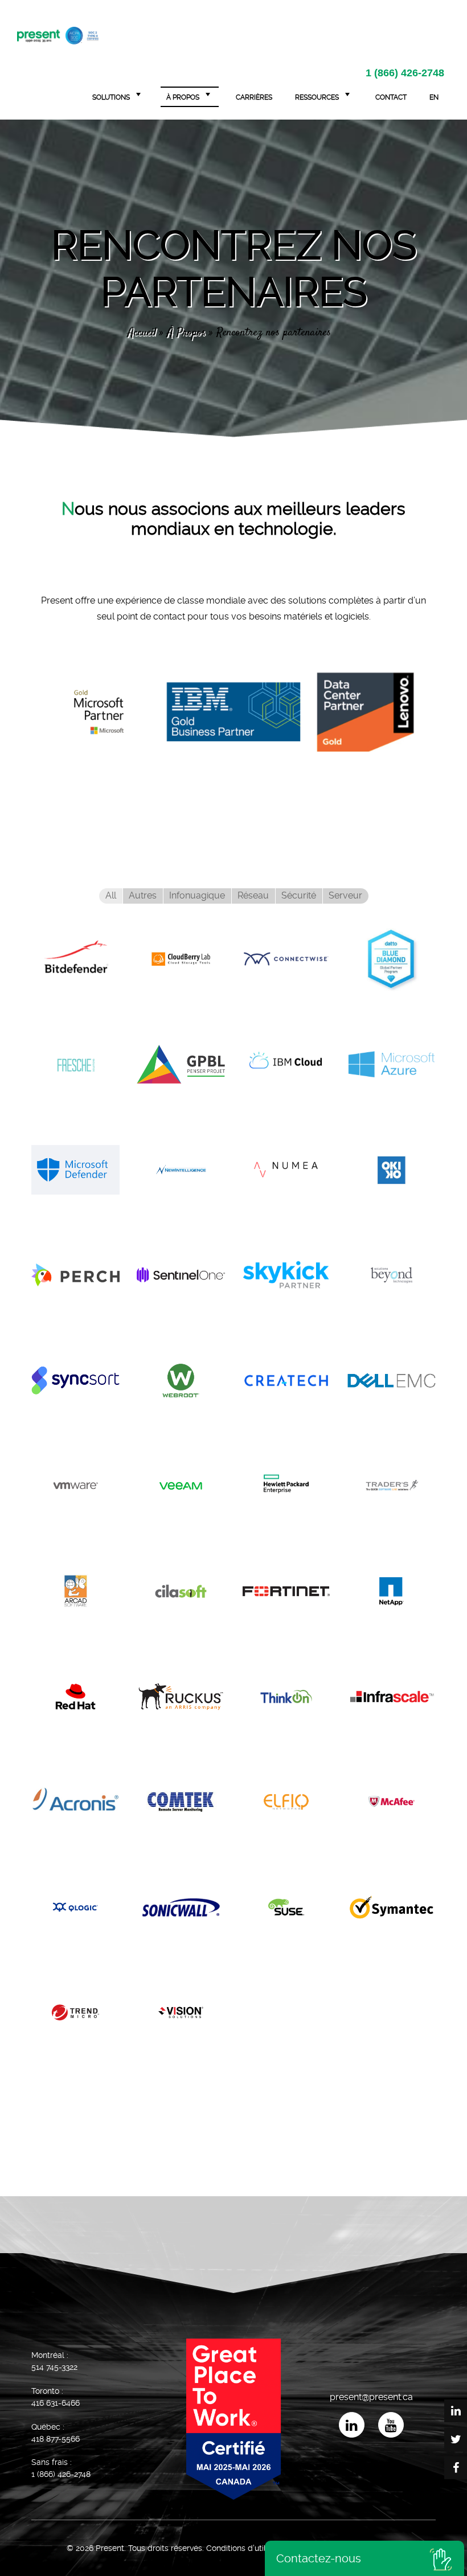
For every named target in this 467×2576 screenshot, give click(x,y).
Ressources (317, 97)
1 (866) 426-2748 (405, 73)
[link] (99, 708)
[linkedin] (351, 2425)
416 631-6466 (56, 2403)
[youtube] (390, 2425)
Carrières (254, 97)
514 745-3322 (54, 2367)
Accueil (142, 333)
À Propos (186, 333)
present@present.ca (371, 2397)
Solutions (111, 97)
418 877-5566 (56, 2439)
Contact (391, 97)
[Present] (58, 34)
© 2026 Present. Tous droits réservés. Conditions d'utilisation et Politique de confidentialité (234, 2548)
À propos (183, 97)
